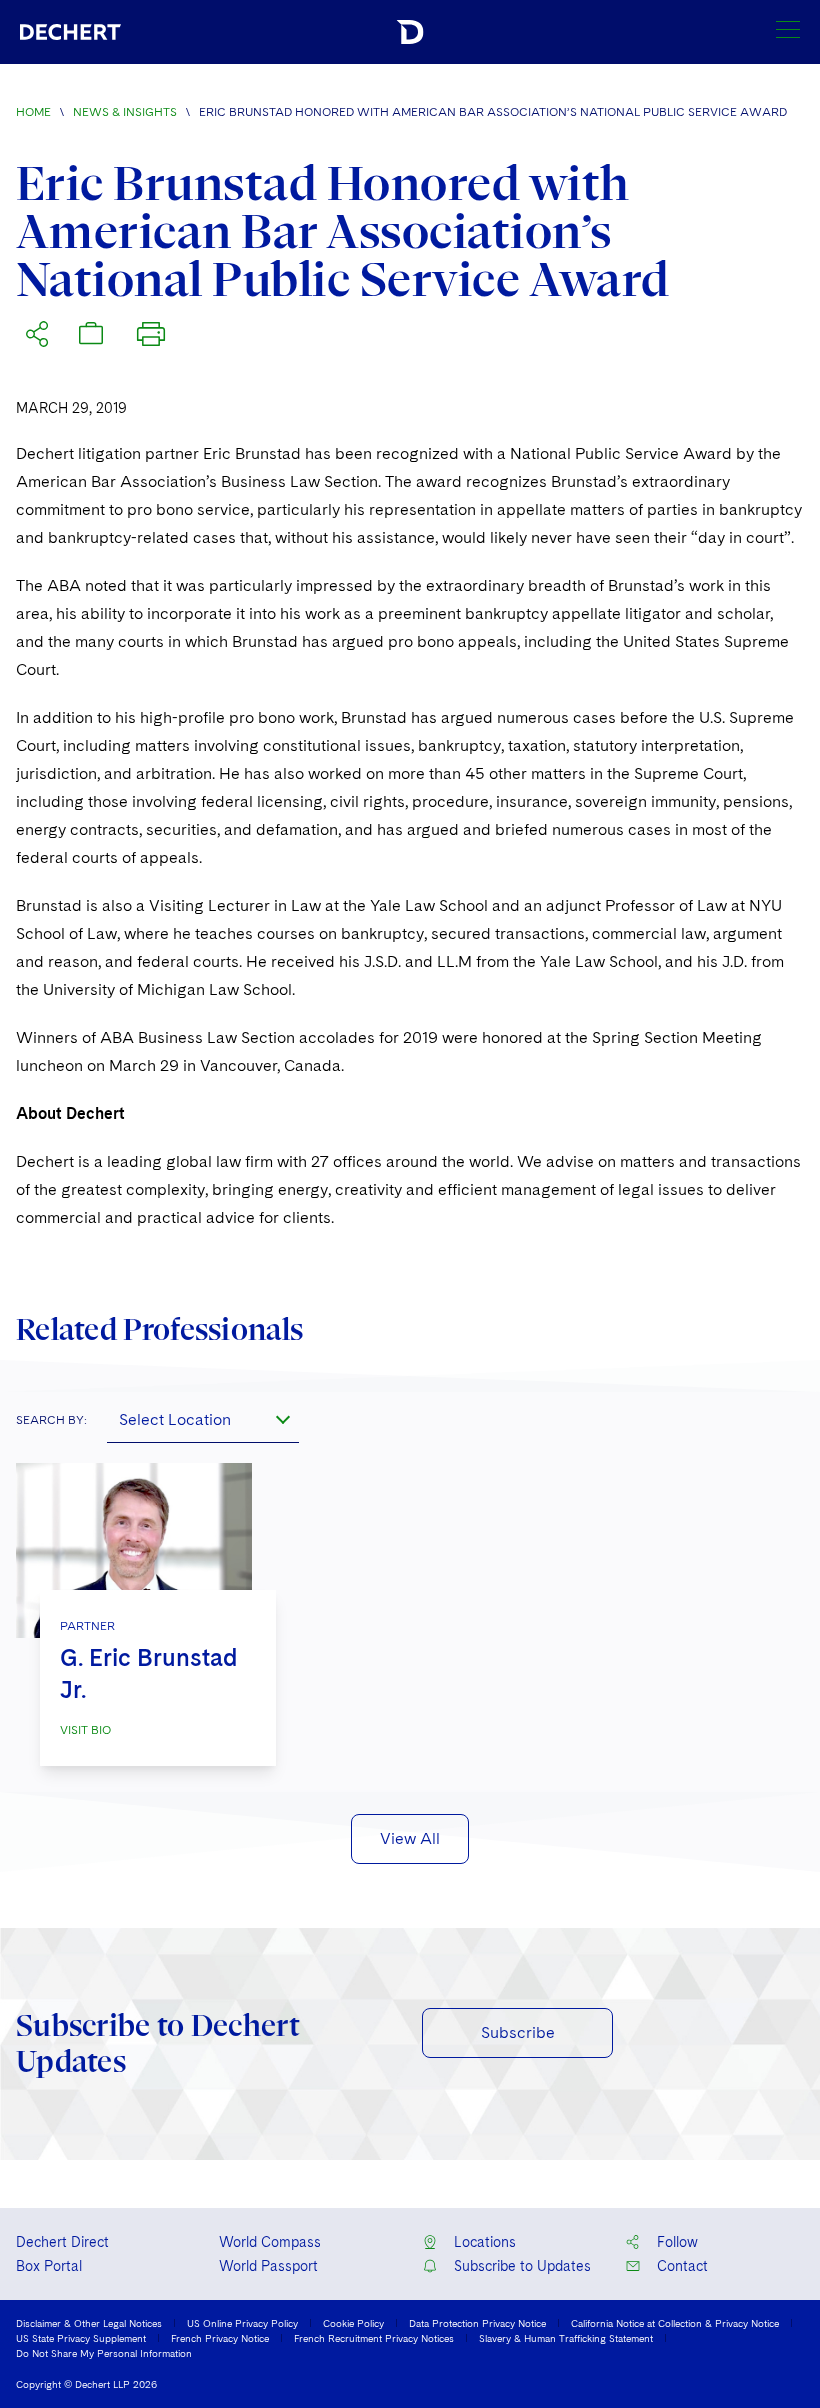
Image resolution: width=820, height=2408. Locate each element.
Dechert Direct (62, 2242)
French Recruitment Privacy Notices (374, 2338)
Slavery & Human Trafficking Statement (566, 2338)
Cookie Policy (353, 2323)
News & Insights (125, 112)
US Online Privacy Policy (242, 2323)
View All (410, 1838)
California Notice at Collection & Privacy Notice (675, 2323)
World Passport (268, 2266)
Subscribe (518, 2032)
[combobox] (203, 1419)
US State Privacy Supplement (81, 2338)
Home (33, 112)
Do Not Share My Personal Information (104, 2353)
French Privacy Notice (220, 2338)
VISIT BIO (85, 1730)
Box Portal (49, 2266)
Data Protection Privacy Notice (477, 2323)
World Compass (270, 2242)
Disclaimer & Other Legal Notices (89, 2323)
